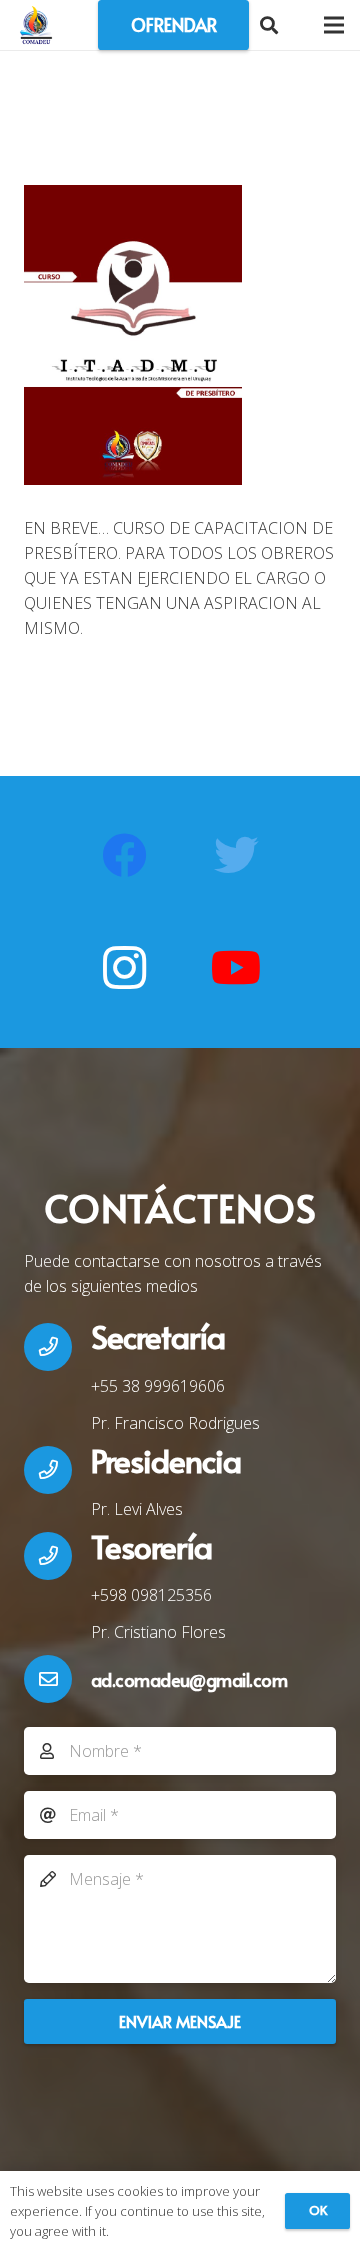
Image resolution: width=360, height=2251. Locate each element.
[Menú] (334, 25)
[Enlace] (36, 25)
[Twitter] (236, 856)
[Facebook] (124, 856)
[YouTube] (236, 968)
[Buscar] (269, 25)
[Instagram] (124, 968)
